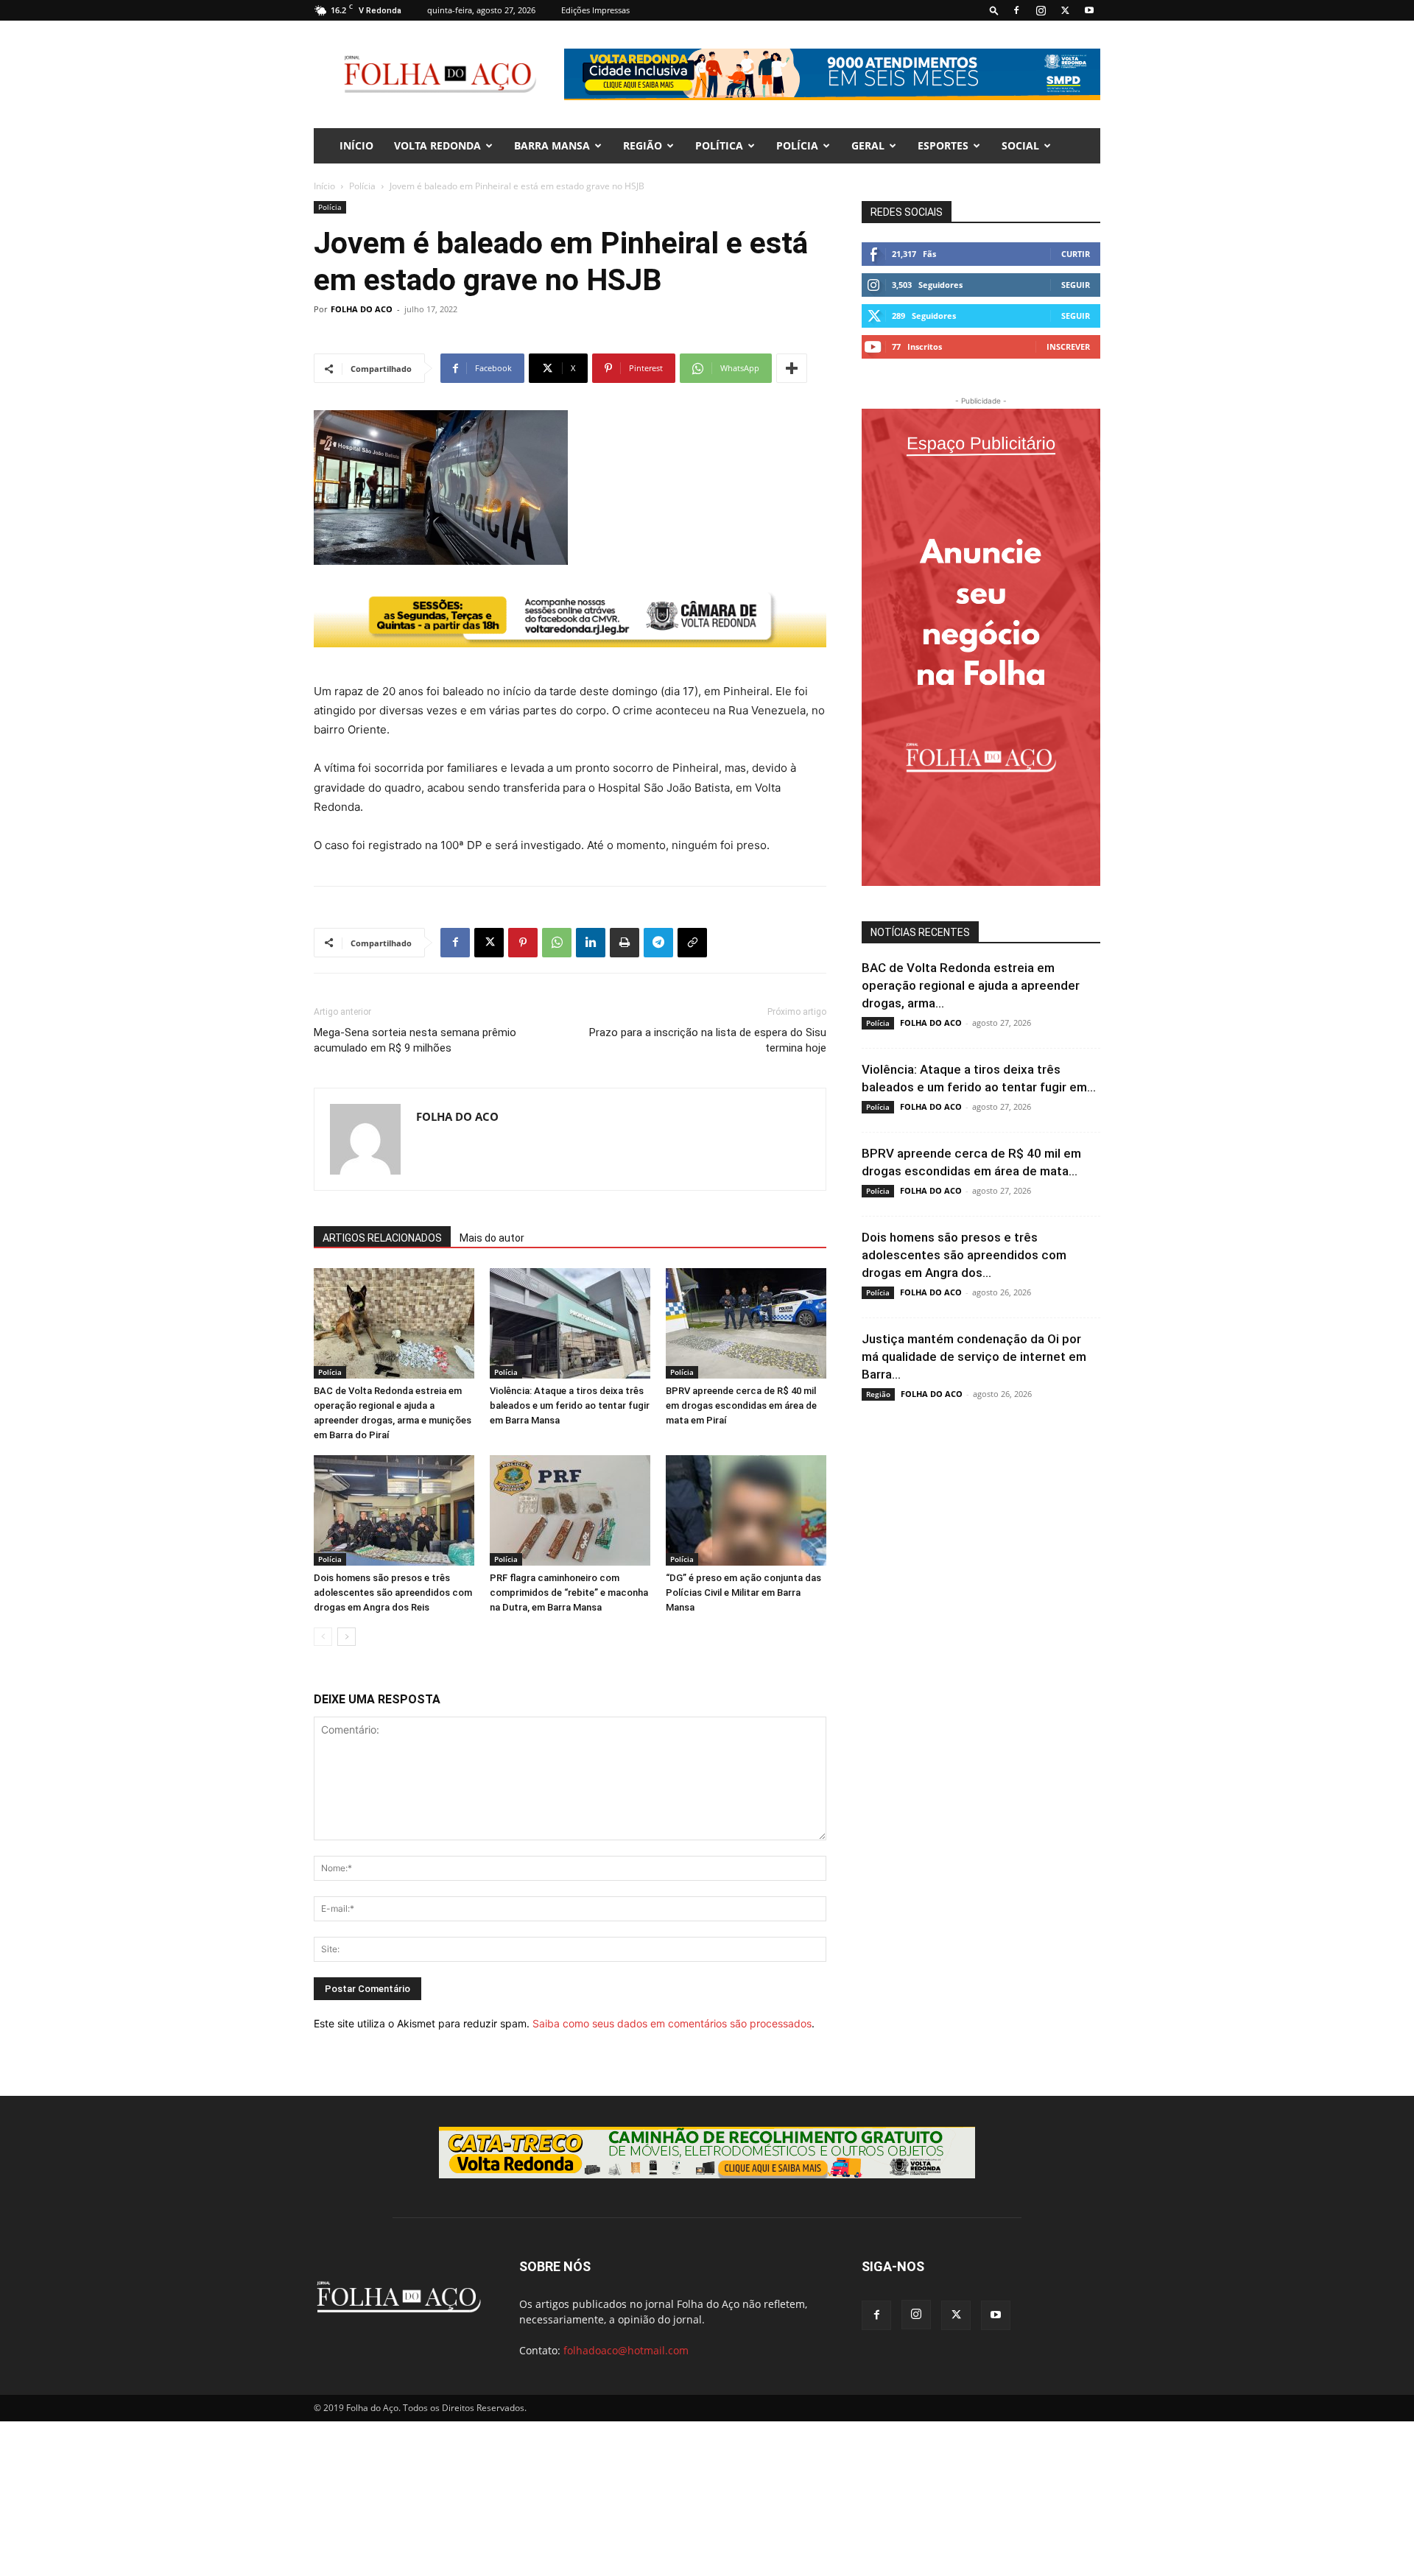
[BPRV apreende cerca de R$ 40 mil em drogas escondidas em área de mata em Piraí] (746, 1323)
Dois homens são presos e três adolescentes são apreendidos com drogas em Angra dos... (964, 1255)
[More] (792, 368)
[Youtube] (1089, 10)
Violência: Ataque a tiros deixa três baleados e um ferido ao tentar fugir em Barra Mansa (570, 1405)
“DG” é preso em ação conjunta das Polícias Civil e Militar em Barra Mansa (743, 1593)
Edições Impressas (595, 10)
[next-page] (347, 1637)
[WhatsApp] (557, 943)
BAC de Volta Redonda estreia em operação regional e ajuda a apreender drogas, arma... (971, 985)
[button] (994, 10)
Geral (868, 145)
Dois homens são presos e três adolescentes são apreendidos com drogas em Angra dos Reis (393, 1593)
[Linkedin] (591, 943)
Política (719, 145)
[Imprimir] (625, 943)
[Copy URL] (692, 943)
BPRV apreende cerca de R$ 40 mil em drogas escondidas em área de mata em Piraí (741, 1405)
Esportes (943, 145)
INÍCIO (356, 145)
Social (1020, 145)
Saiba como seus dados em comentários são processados (672, 2023)
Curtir (1076, 254)
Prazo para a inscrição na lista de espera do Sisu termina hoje (708, 1040)
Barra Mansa (552, 145)
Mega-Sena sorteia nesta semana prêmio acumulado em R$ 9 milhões (415, 1040)
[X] (1065, 10)
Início (324, 186)
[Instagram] (1041, 10)
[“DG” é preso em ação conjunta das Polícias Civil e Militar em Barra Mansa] (746, 1510)
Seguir (1076, 285)
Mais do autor (492, 1238)
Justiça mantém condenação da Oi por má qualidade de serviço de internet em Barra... (974, 1356)
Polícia (797, 145)
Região (643, 145)
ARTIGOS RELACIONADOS (382, 1238)
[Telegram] (658, 943)
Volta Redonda (437, 145)
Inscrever (1068, 346)
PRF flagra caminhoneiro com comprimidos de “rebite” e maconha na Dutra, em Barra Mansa (569, 1593)
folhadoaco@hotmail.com (626, 2350)
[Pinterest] (523, 943)
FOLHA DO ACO (362, 309)
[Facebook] (1016, 10)
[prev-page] (323, 1637)
